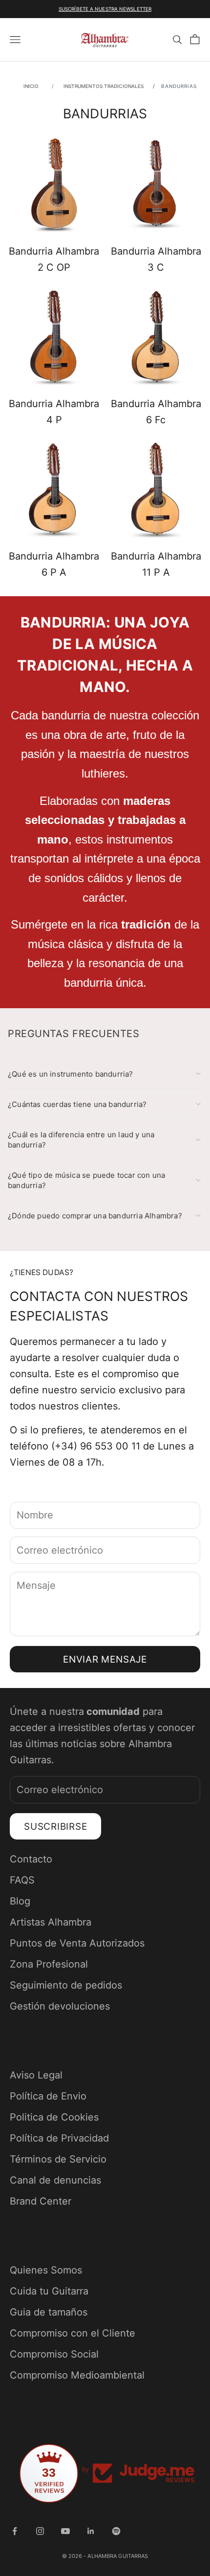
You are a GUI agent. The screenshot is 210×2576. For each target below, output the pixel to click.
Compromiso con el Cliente (73, 2333)
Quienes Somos (46, 2270)
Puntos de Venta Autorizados (77, 1943)
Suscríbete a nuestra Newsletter (105, 9)
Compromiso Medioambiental (77, 2375)
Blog (20, 1901)
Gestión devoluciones (60, 2006)
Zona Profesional (49, 1964)
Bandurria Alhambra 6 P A (54, 564)
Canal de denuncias (55, 2180)
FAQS (22, 1880)
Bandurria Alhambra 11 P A (156, 564)
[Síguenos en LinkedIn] (91, 2531)
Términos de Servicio (58, 2159)
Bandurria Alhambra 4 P (54, 412)
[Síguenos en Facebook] (15, 2531)
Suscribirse (55, 1827)
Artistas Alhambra (51, 1922)
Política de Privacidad (59, 2138)
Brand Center (41, 2201)
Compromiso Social (54, 2354)
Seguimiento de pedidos (66, 1985)
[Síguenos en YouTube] (65, 2531)
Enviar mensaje (105, 1659)
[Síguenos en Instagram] (40, 2531)
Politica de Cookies (54, 2117)
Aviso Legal (36, 2075)
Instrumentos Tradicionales (105, 86)
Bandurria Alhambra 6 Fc (156, 412)
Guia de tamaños (49, 2312)
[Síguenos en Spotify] (116, 2531)
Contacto (31, 1859)
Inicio (31, 86)
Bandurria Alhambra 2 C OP (54, 259)
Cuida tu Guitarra (49, 2291)
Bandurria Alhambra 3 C (156, 259)
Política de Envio (48, 2096)
